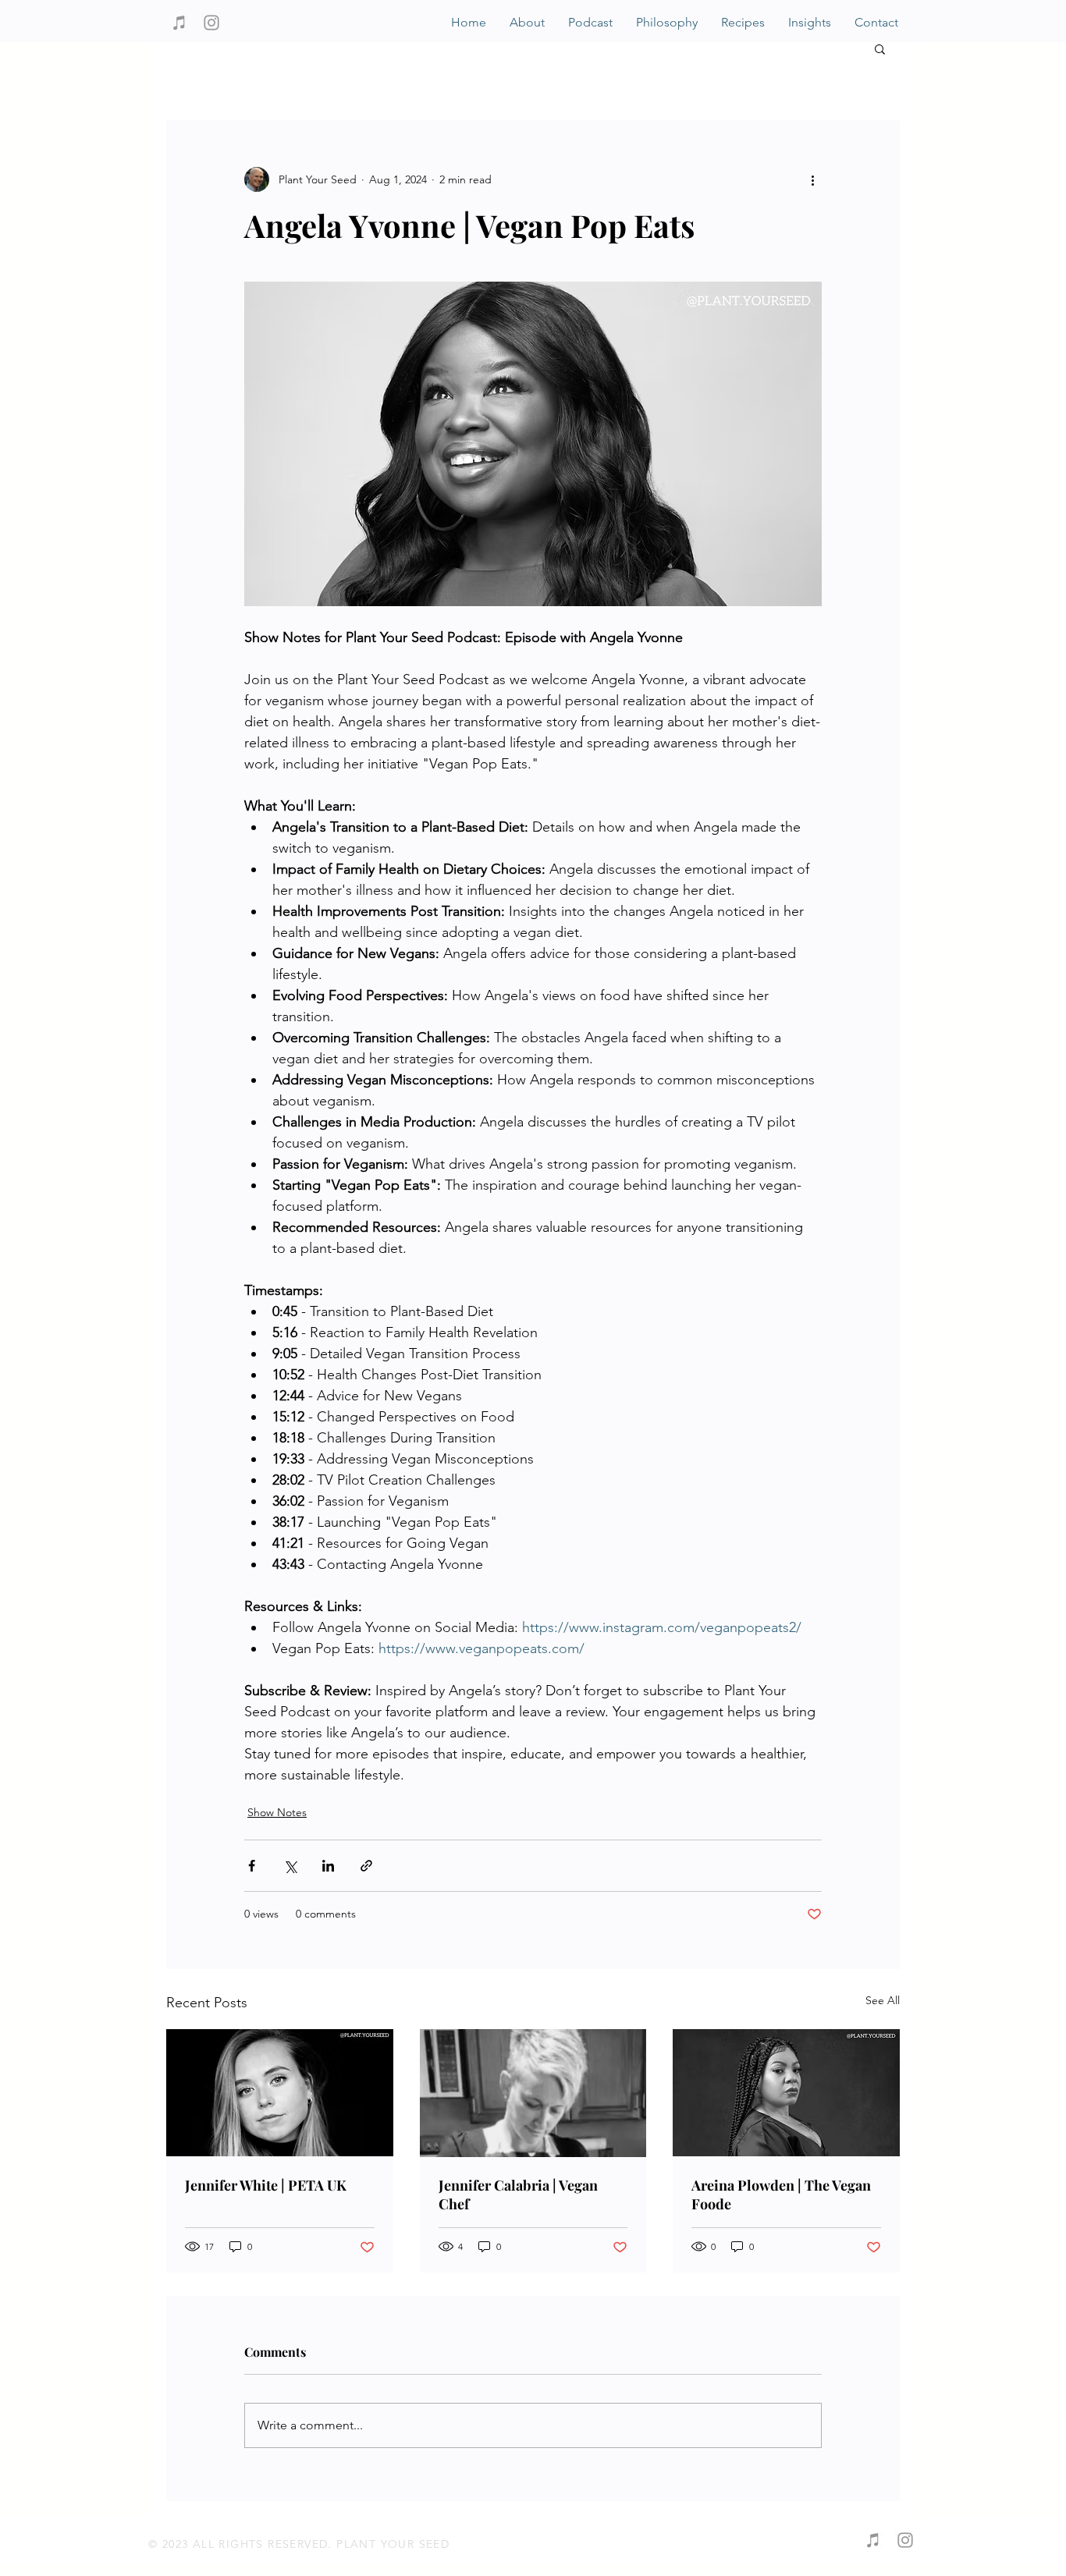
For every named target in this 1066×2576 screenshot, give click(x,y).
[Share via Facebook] (252, 1866)
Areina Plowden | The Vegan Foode (781, 2195)
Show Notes (277, 1812)
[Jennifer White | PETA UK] (280, 2093)
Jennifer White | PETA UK (266, 2185)
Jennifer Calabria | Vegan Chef (518, 2195)
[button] (880, 48)
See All (883, 2000)
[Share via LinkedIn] (328, 1866)
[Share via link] (366, 1866)
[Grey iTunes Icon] (179, 23)
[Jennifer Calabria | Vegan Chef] (533, 2093)
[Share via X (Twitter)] (290, 1866)
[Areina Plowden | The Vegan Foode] (786, 2093)
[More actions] (812, 179)
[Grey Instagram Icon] (211, 23)
